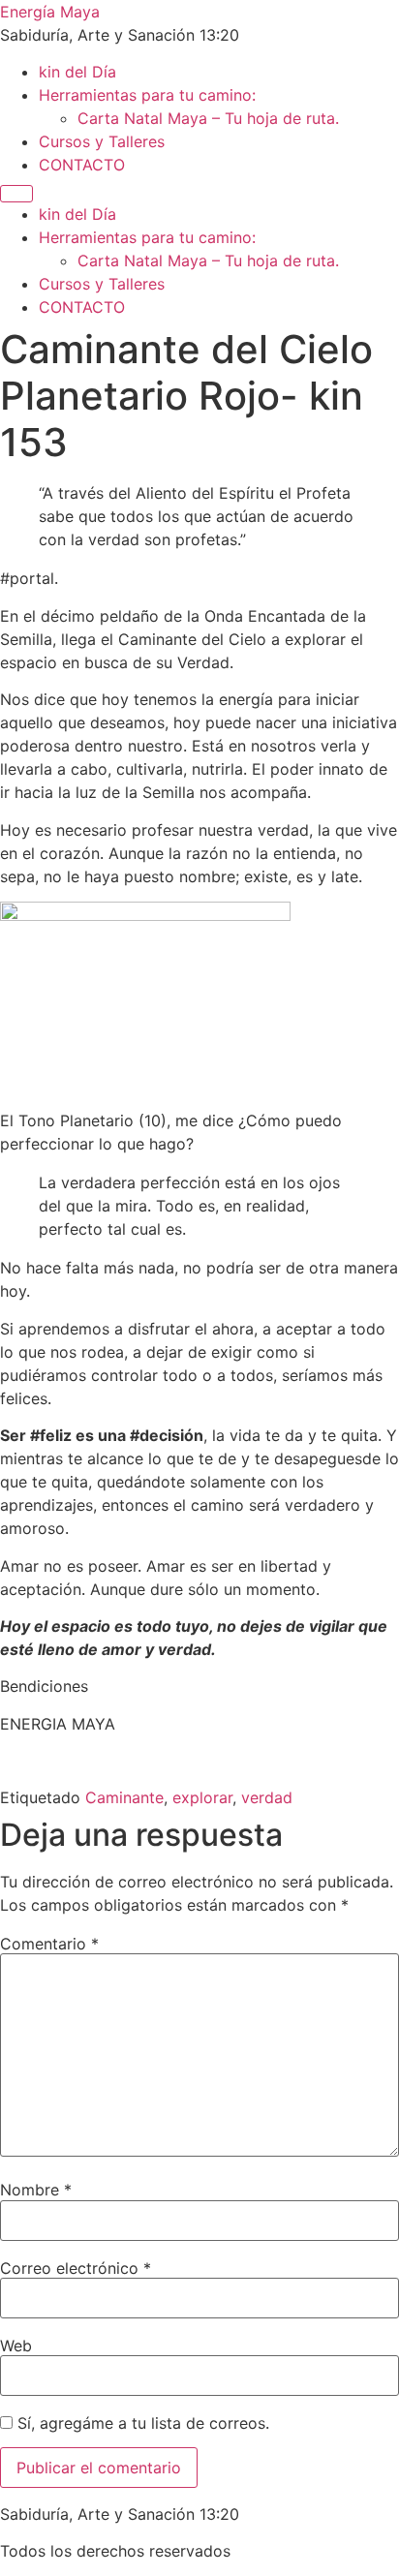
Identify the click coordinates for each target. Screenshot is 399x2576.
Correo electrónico (76, 2268)
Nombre (36, 2190)
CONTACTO (82, 165)
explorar (202, 1797)
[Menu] (16, 194)
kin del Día (77, 72)
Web (16, 2346)
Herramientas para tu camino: (147, 95)
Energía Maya (50, 12)
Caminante (124, 1797)
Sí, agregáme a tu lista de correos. (141, 2423)
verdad (267, 1797)
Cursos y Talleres (102, 141)
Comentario (49, 1944)
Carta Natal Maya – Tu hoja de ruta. (208, 118)
